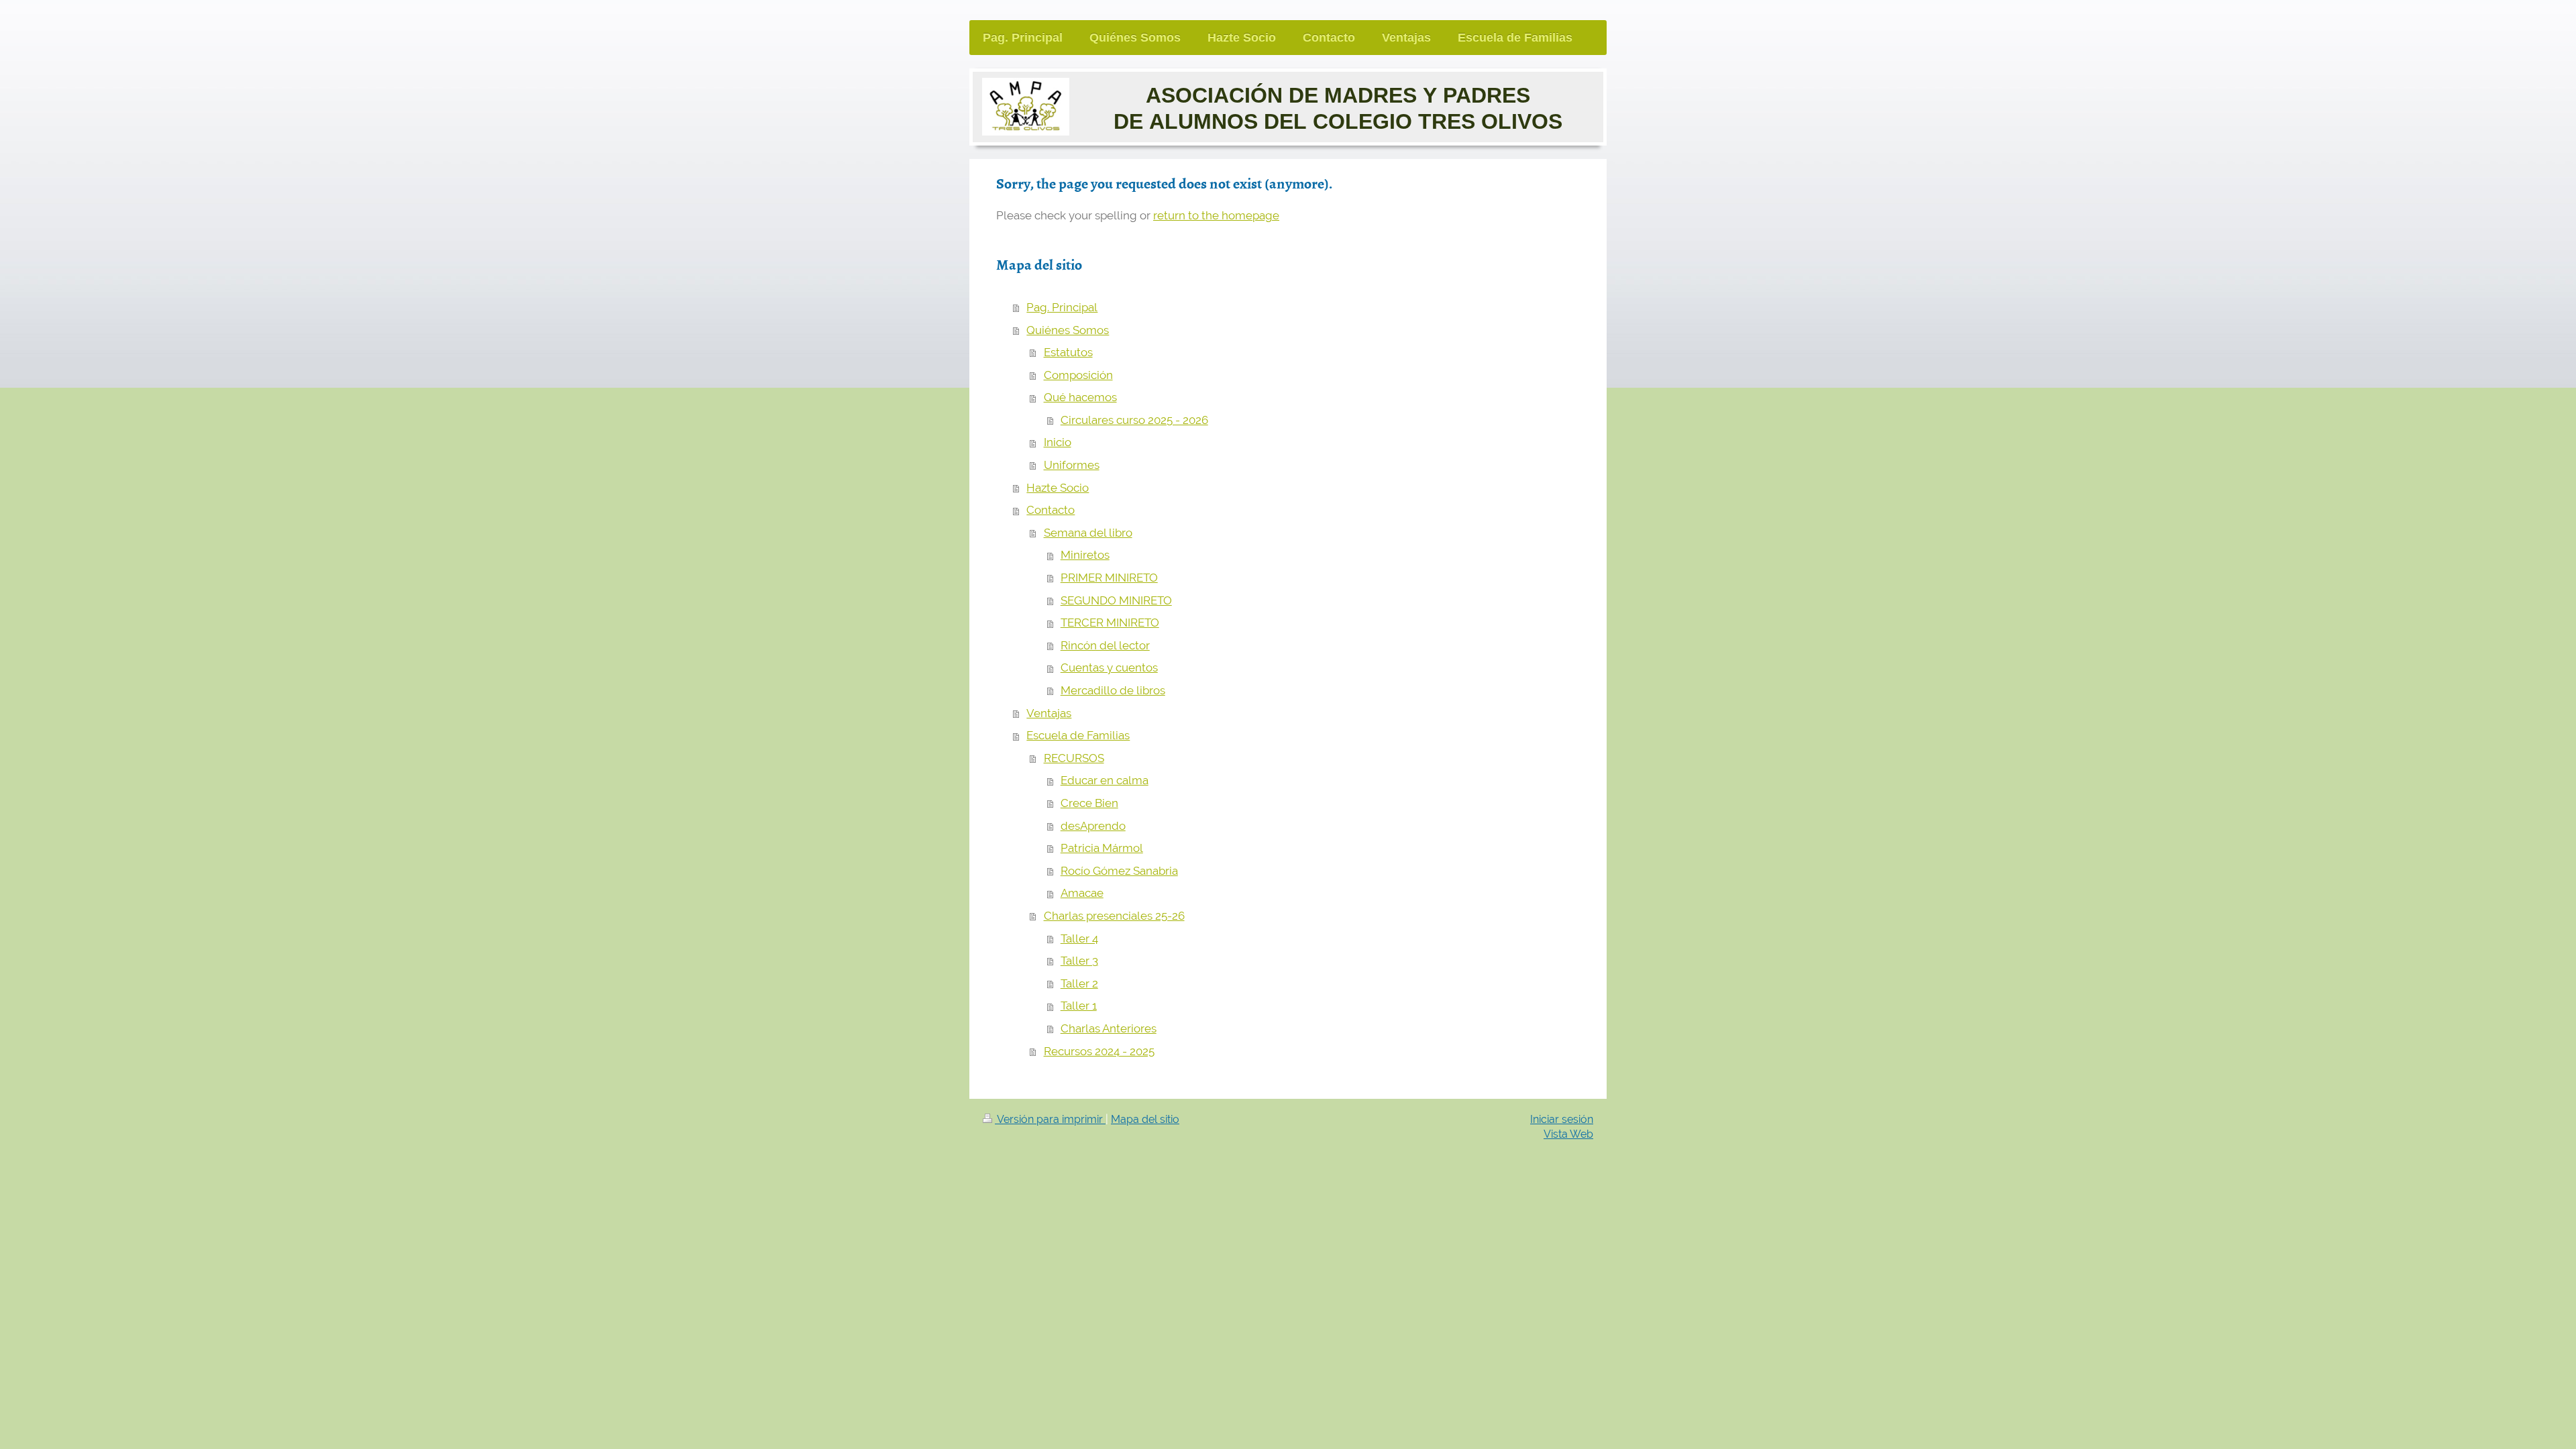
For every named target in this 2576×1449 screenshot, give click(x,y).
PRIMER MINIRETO (1109, 578)
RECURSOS (1074, 758)
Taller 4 (1079, 938)
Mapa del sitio (1145, 1119)
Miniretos (1085, 555)
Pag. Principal (1062, 307)
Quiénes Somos (1068, 330)
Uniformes (1072, 465)
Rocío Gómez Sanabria (1119, 871)
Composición (1078, 375)
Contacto (1051, 510)
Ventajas (1049, 713)
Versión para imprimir (1050, 1119)
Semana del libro (1088, 533)
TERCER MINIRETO (1110, 623)
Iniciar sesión (1562, 1119)
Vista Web (1568, 1134)
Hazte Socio (1058, 488)
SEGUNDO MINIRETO (1116, 600)
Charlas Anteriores (1109, 1028)
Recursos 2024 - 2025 (1099, 1051)
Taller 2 (1079, 983)
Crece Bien (1089, 803)
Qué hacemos (1080, 397)
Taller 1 (1079, 1006)
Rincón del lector (1105, 645)
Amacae (1082, 893)
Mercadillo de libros (1113, 690)
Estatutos (1068, 352)
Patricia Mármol (1102, 848)
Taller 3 (1079, 961)
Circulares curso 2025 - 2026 (1134, 420)
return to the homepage (1216, 215)
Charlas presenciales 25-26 (1114, 916)
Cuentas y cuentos (1109, 667)
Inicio (1058, 442)
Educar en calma (1105, 780)
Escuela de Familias (1078, 735)
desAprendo (1093, 826)
